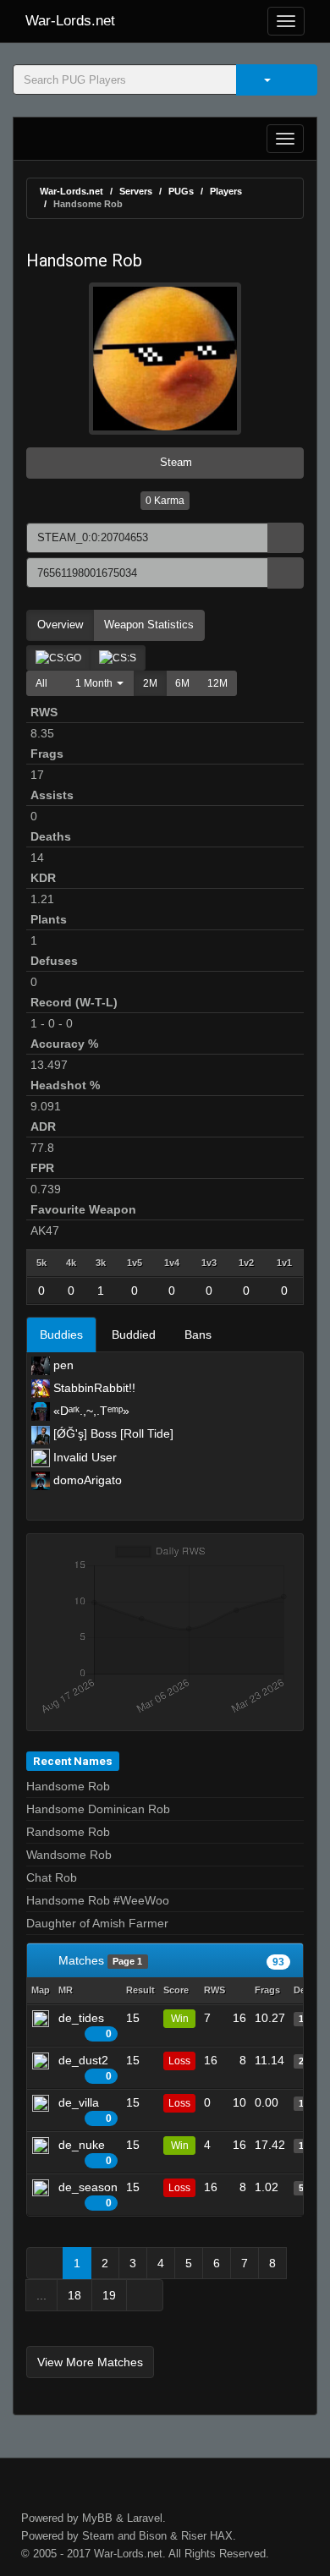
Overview (60, 625)
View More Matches (90, 2362)
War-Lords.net (70, 21)
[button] (95, 683)
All (41, 683)
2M (150, 683)
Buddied (134, 1335)
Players (226, 191)
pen (62, 1365)
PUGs (181, 191)
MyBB (97, 2518)
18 (74, 2295)
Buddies (61, 1335)
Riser (194, 2536)
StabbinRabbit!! (93, 1388)
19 (109, 2295)
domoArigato (86, 1480)
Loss (179, 2061)
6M (182, 683)
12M (217, 683)
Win (180, 2019)
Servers (136, 191)
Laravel (145, 2518)
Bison (153, 2536)
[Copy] (286, 538)
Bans (198, 1335)
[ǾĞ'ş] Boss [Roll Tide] (112, 1433)
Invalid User (83, 1457)
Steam (174, 462)
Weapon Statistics (149, 625)
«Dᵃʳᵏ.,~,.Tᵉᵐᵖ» (90, 1411)
